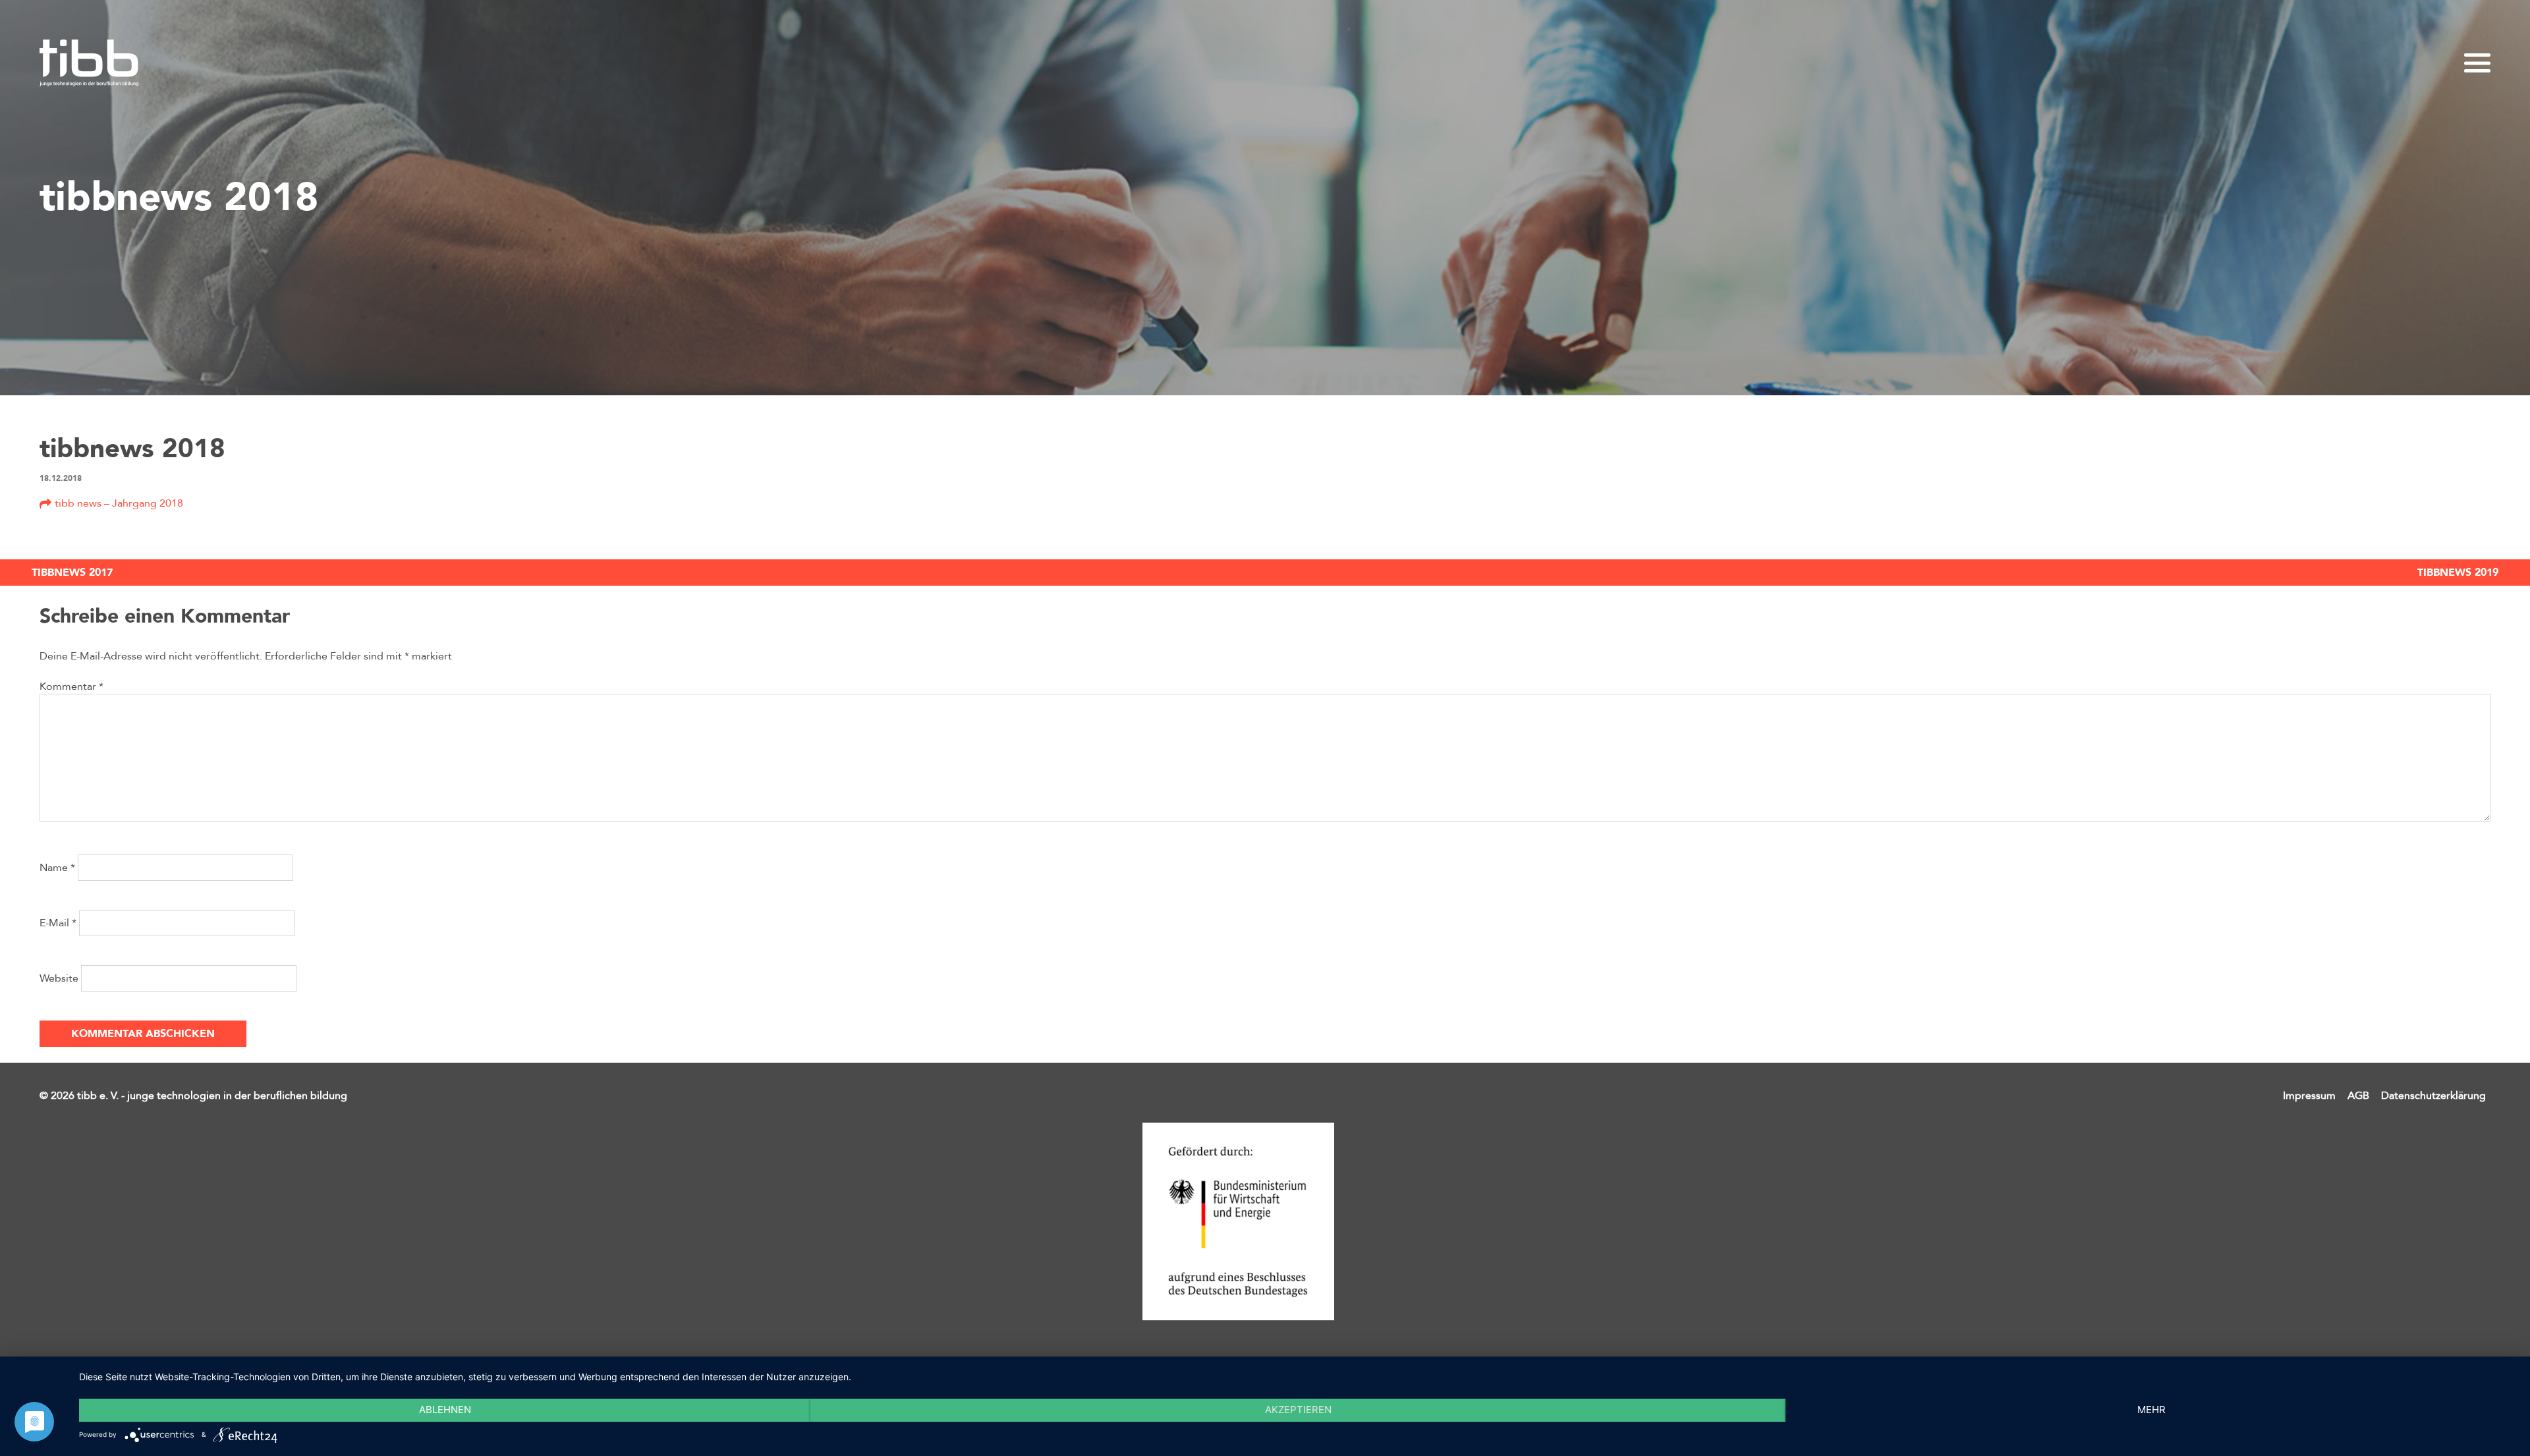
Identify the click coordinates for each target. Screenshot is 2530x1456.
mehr (2151, 1410)
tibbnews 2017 (72, 573)
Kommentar (71, 686)
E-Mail (58, 923)
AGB (2358, 1096)
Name (57, 868)
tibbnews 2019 (2458, 573)
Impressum (2309, 1096)
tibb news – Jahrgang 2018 (119, 503)
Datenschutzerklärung (2433, 1096)
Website (59, 978)
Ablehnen (445, 1410)
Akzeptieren (1298, 1410)
